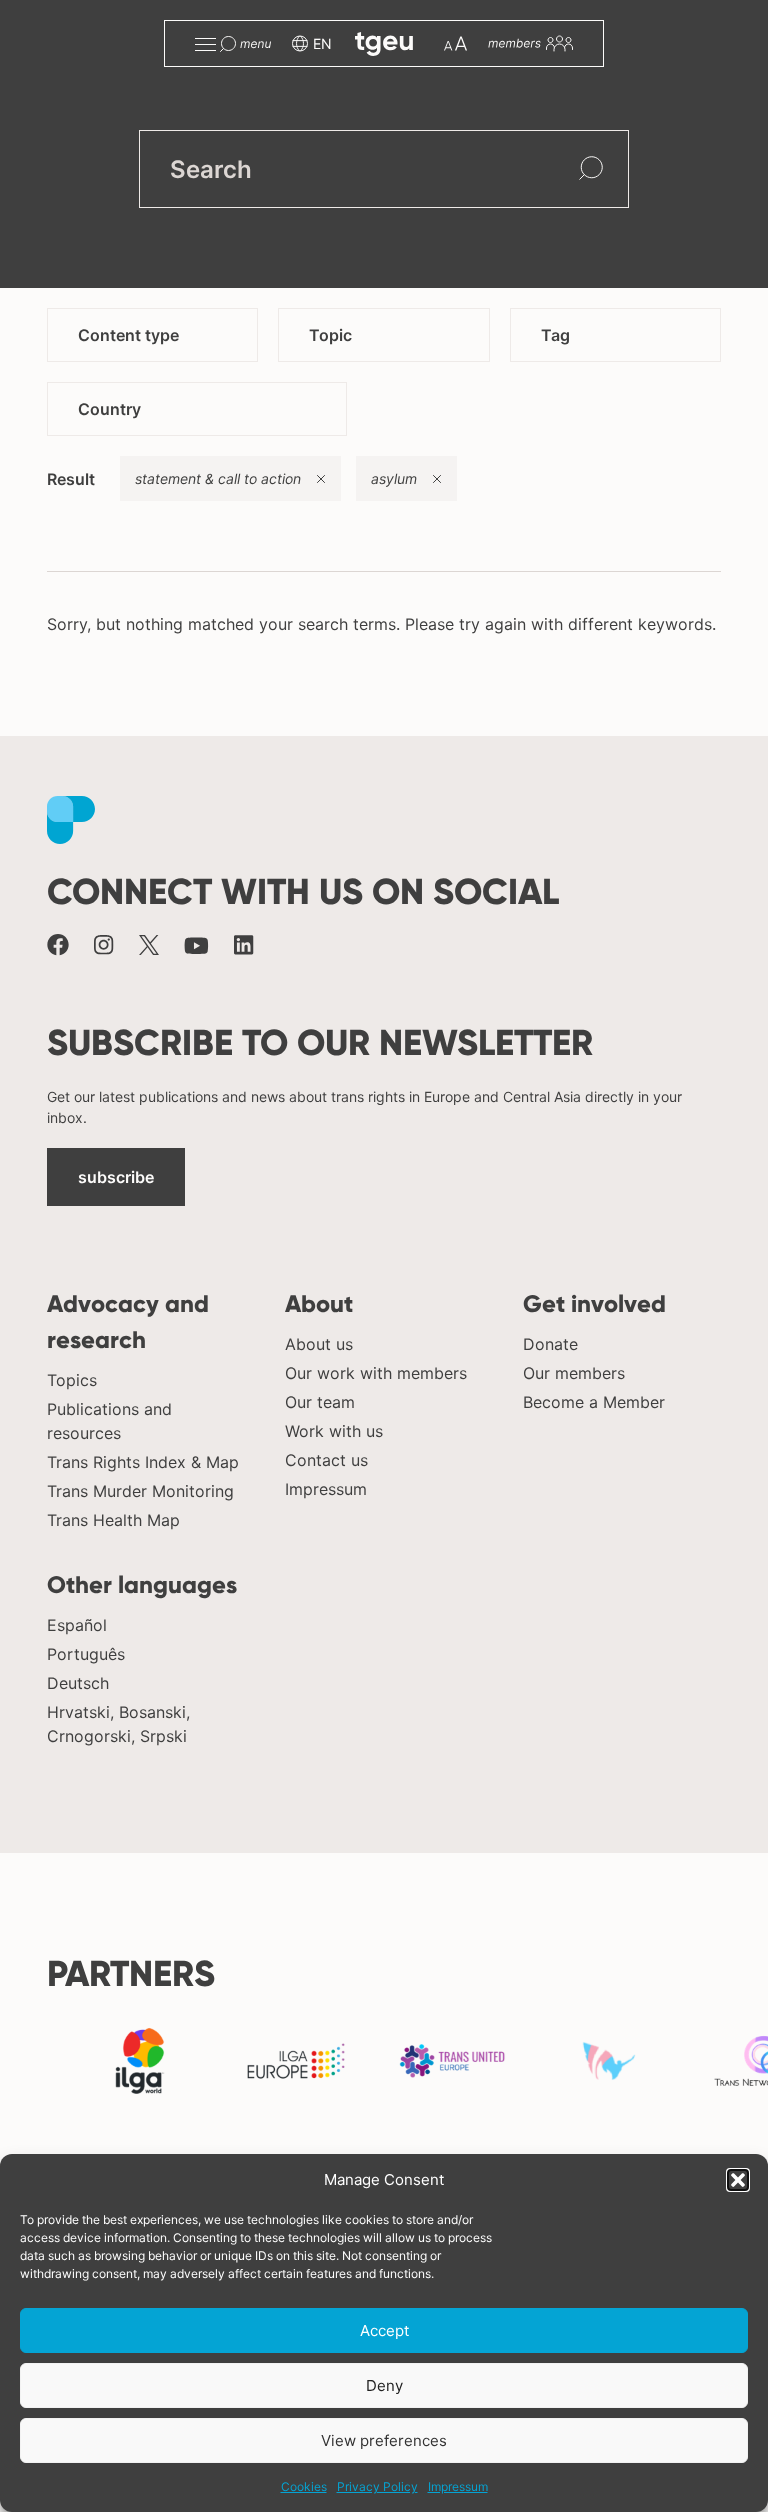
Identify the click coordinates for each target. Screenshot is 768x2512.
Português (86, 1654)
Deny (384, 2385)
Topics (72, 1380)
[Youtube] (196, 948)
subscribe (116, 1177)
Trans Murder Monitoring (140, 1491)
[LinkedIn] (244, 948)
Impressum (458, 2486)
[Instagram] (104, 948)
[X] (149, 948)
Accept (384, 2330)
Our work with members (376, 1373)
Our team (320, 1402)
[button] (738, 2180)
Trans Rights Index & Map (143, 1462)
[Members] (530, 43)
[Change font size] (455, 43)
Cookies (304, 2486)
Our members (574, 1373)
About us (319, 1344)
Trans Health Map (113, 1520)
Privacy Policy (377, 2486)
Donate (550, 1344)
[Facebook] (58, 948)
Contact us (326, 1460)
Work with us (334, 1431)
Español (77, 1625)
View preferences (384, 2440)
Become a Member (594, 1402)
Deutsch (78, 1683)
